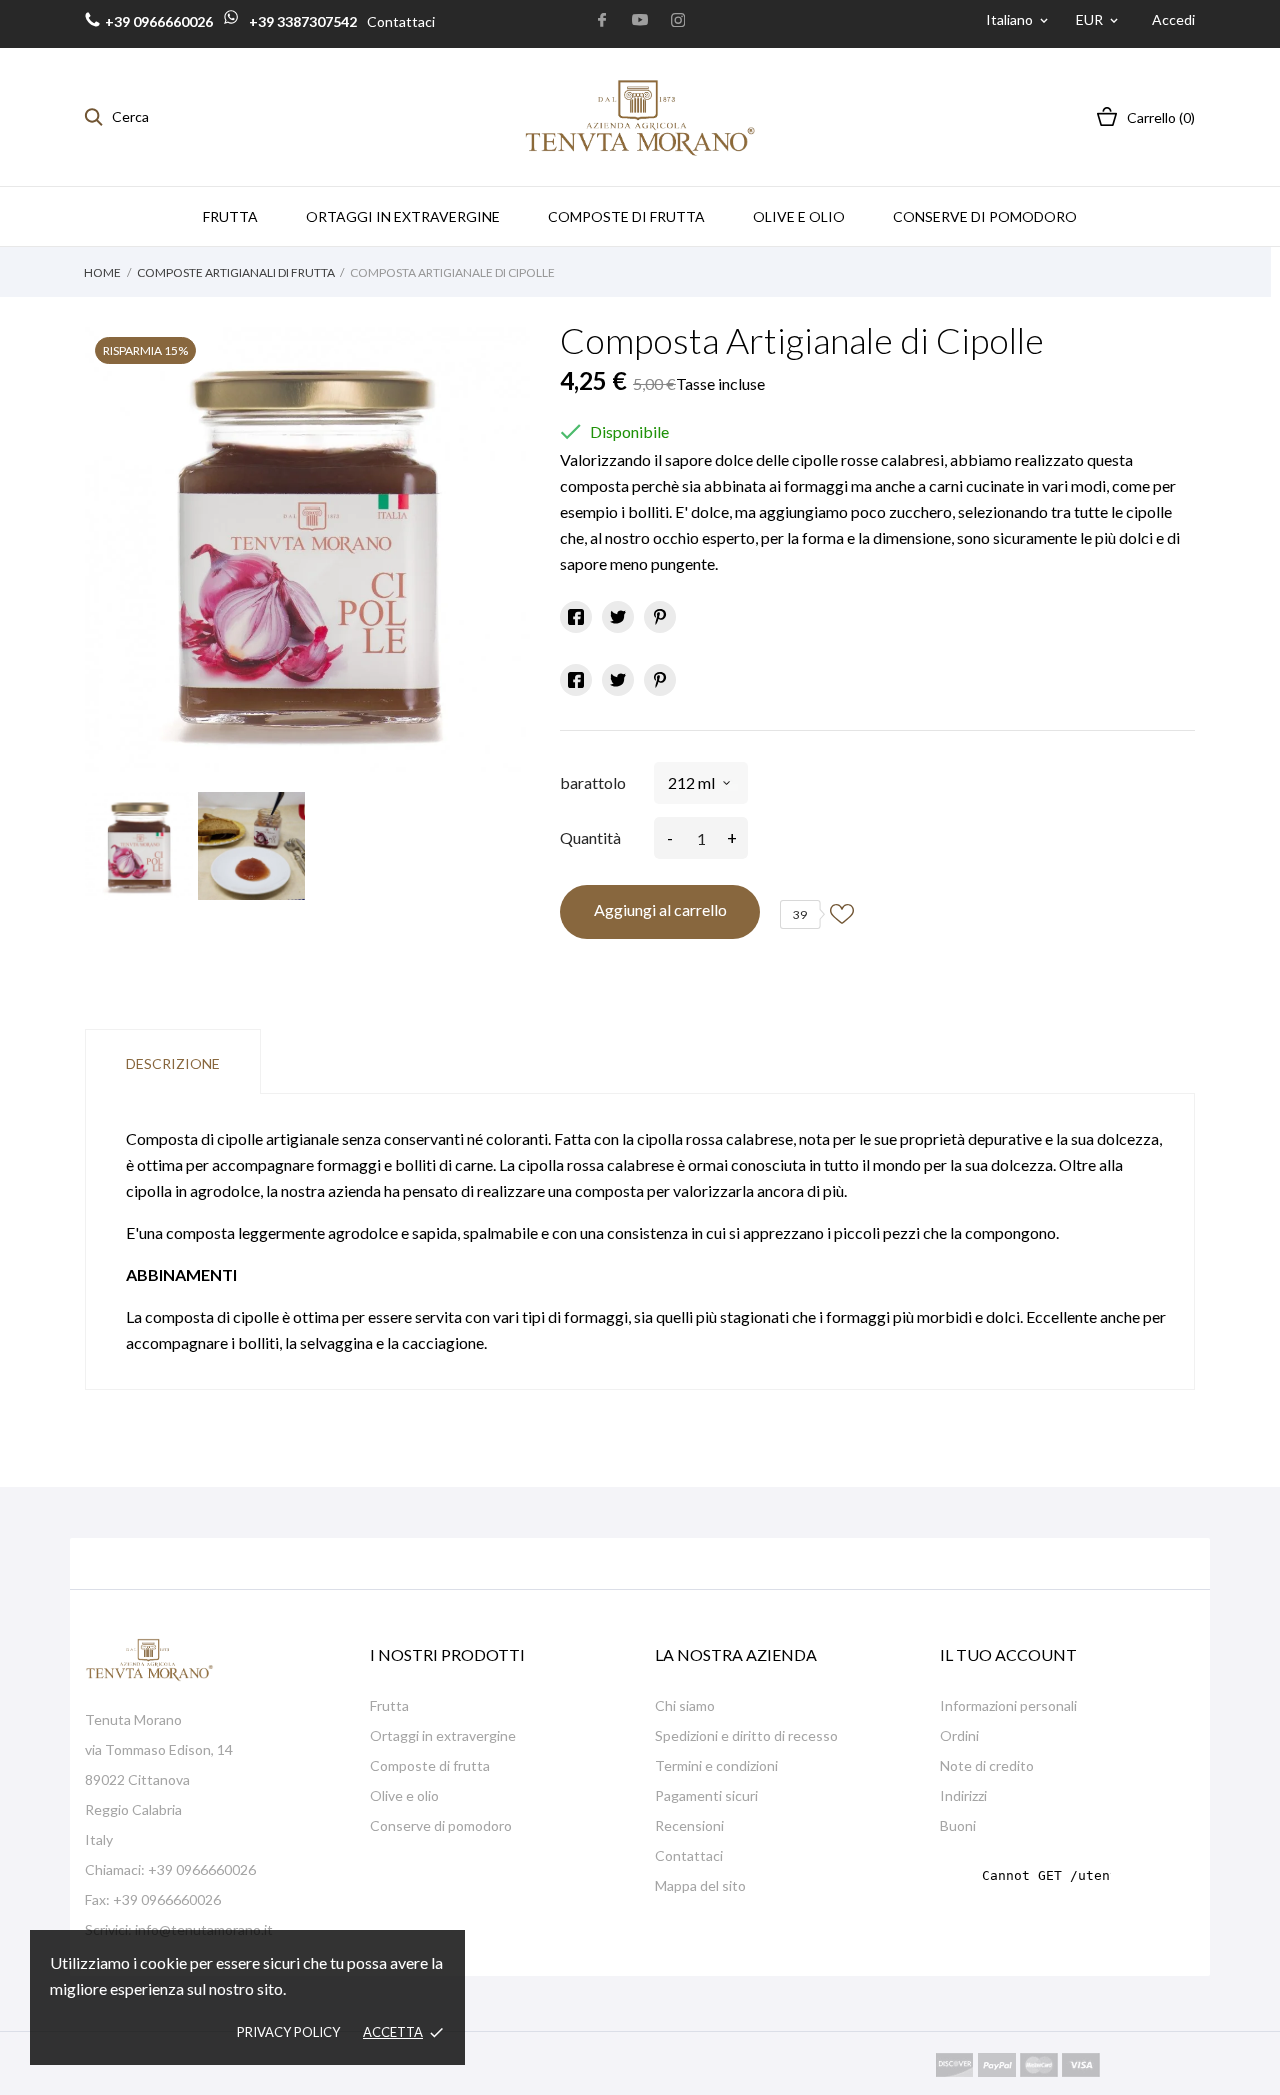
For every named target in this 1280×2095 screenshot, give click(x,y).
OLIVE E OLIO (799, 216)
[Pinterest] (660, 617)
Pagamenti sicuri (706, 1795)
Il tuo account (1008, 1654)
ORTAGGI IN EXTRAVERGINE (403, 216)
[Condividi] (576, 617)
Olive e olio (404, 1795)
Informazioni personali (1008, 1705)
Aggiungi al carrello (660, 909)
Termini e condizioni (716, 1765)
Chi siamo (685, 1705)
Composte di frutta (430, 1765)
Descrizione (173, 1063)
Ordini (959, 1735)
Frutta (389, 1705)
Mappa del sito (700, 1885)
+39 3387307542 (301, 21)
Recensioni (689, 1825)
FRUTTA (230, 216)
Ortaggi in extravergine (443, 1735)
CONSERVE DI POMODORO (985, 216)
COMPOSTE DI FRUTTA (626, 216)
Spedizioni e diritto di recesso (746, 1735)
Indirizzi (963, 1795)
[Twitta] (618, 617)
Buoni (958, 1825)
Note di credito (987, 1765)
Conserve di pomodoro (441, 1825)
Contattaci (401, 21)
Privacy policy (288, 2032)
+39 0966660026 (159, 21)
